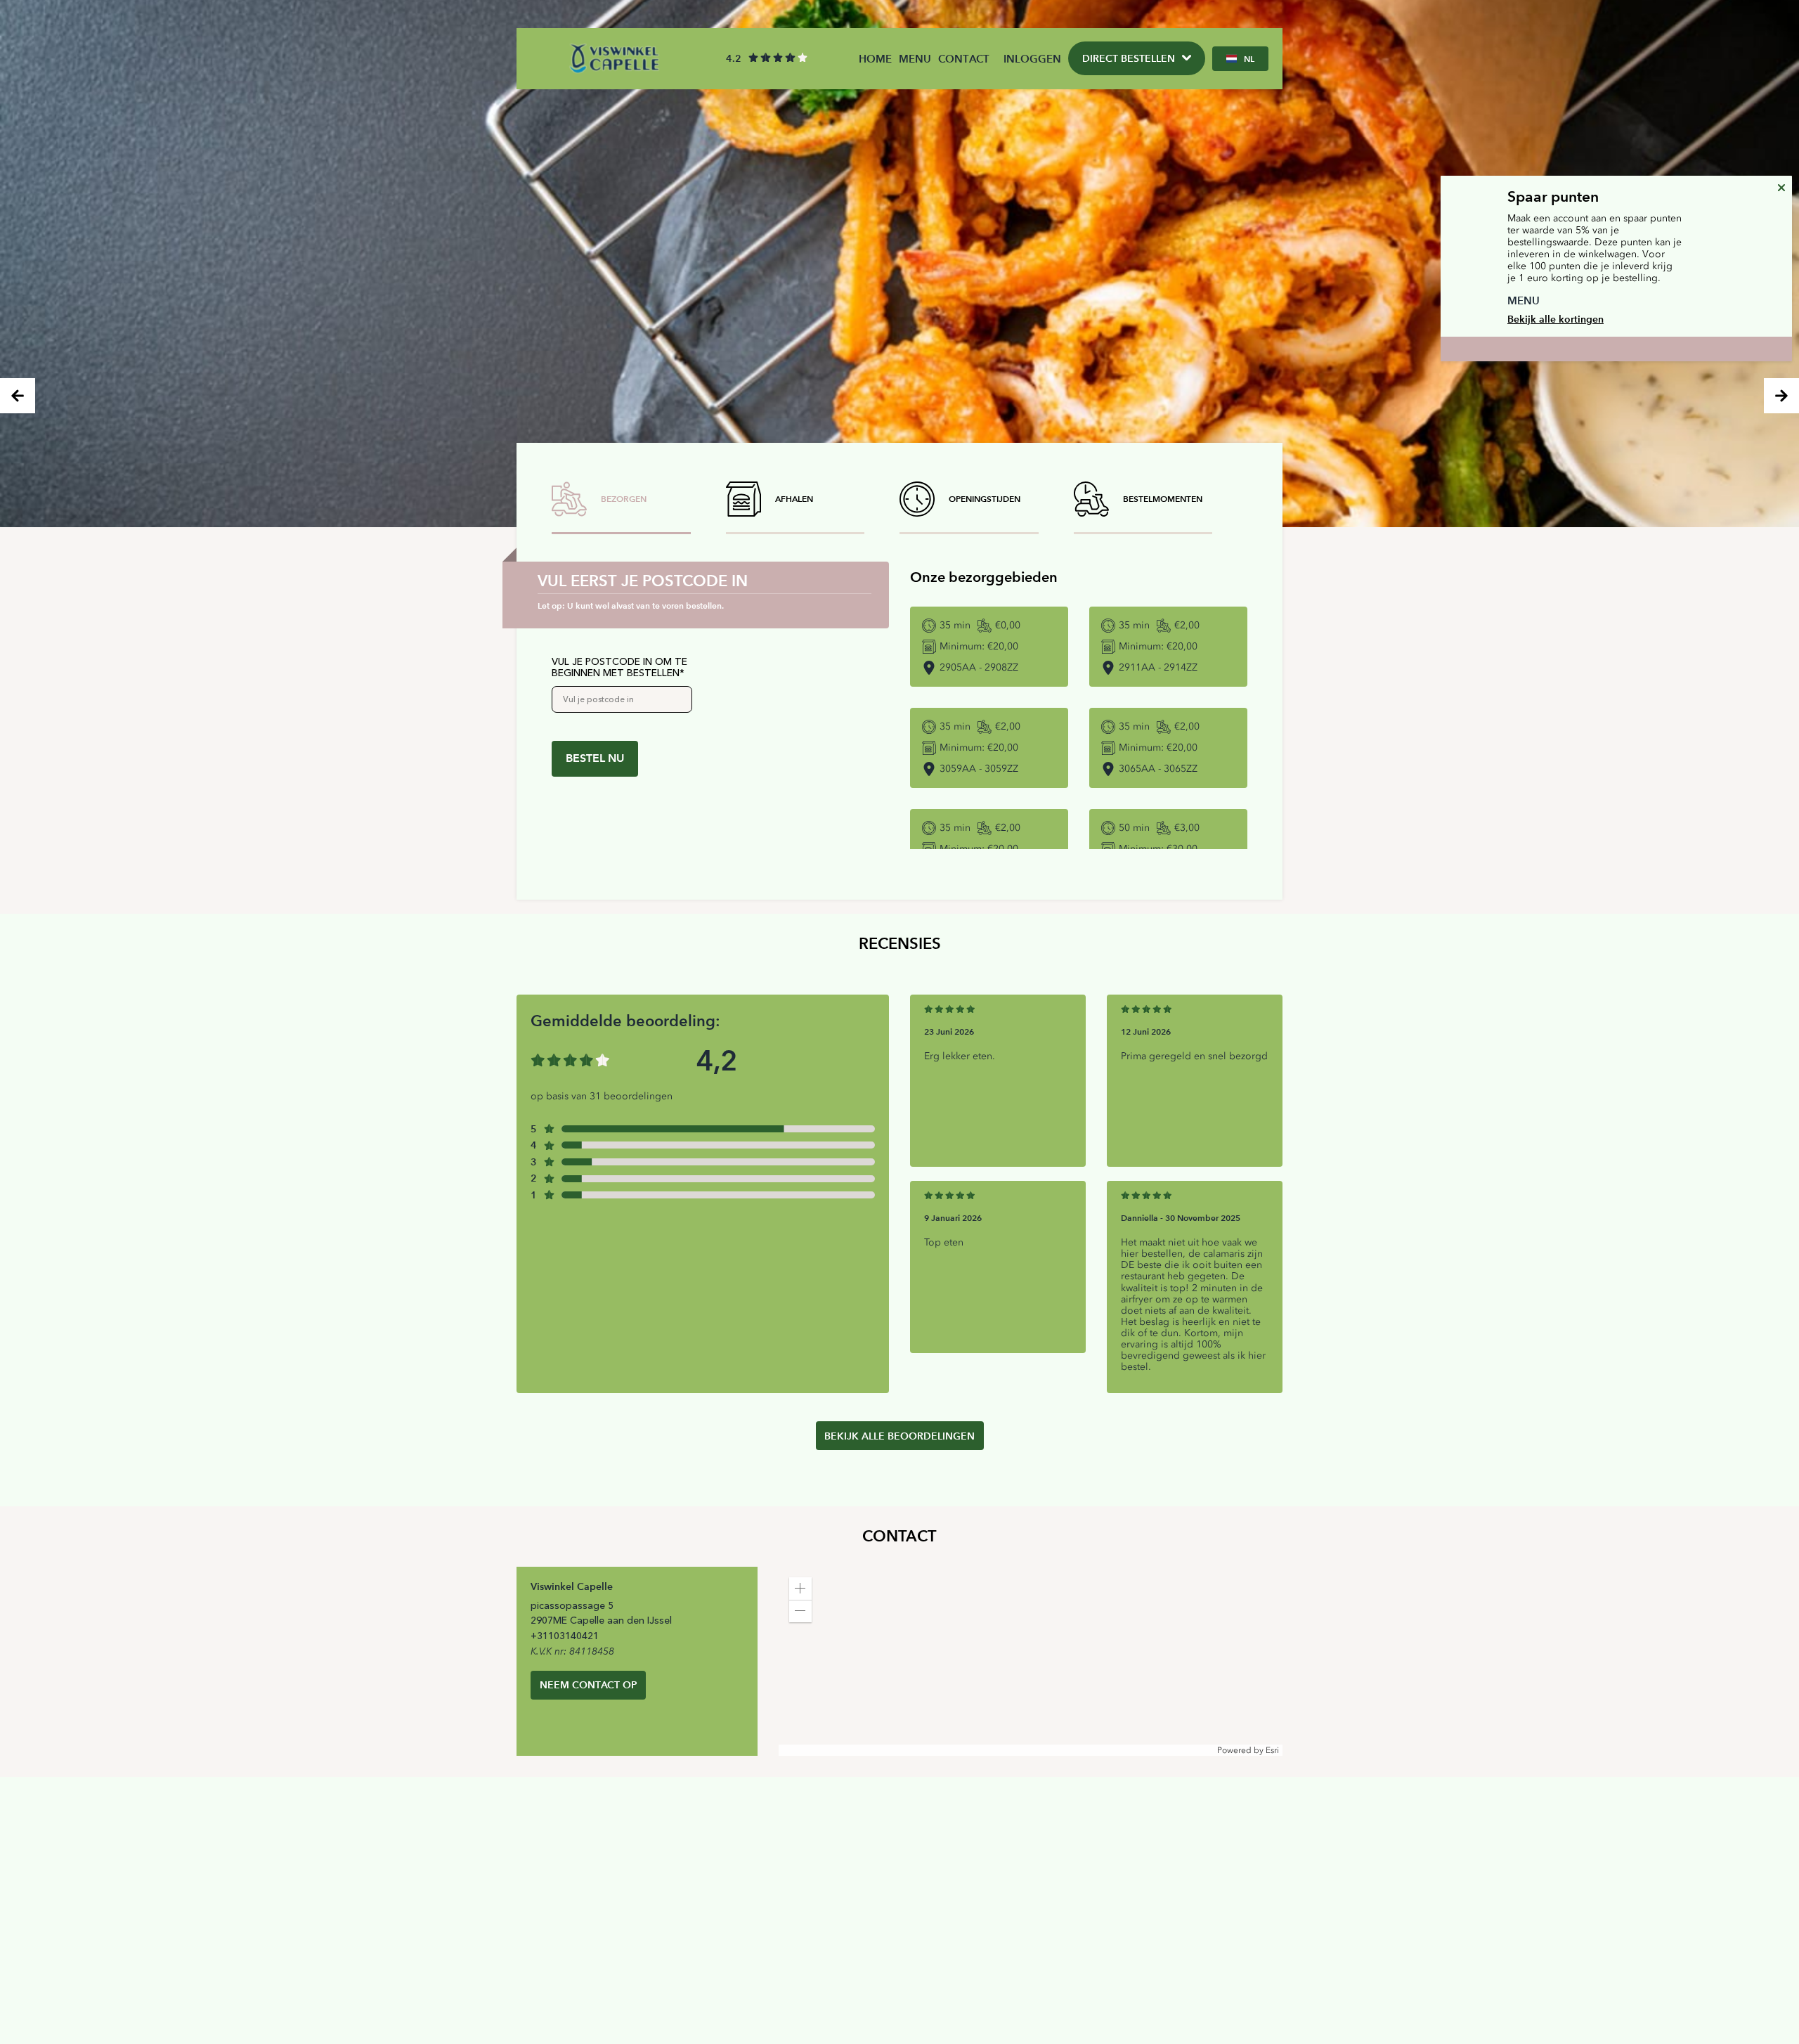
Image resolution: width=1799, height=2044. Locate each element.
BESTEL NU (595, 758)
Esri (1272, 1750)
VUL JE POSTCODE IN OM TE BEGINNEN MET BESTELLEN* (619, 668)
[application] (1031, 1661)
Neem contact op (589, 1685)
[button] (800, 1589)
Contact (964, 59)
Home (875, 59)
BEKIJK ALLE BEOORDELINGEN (899, 1436)
